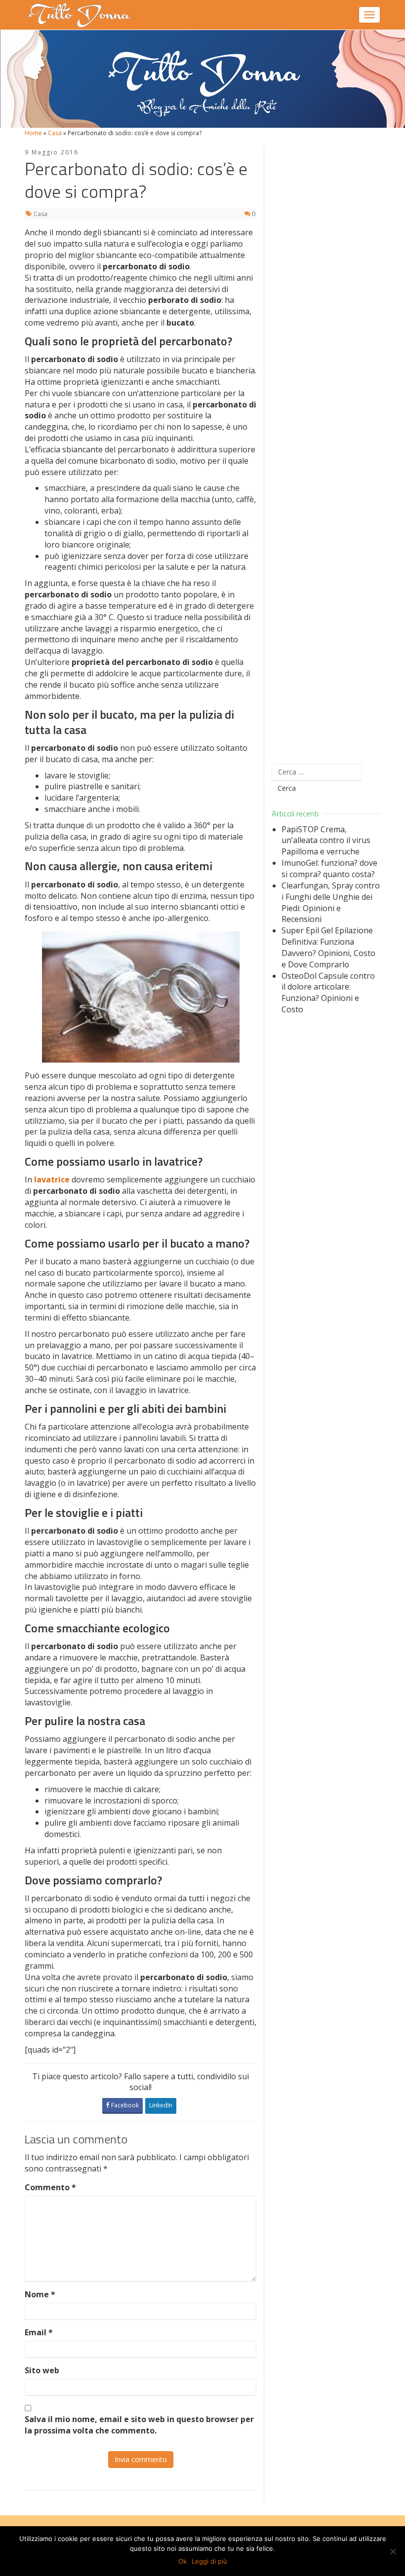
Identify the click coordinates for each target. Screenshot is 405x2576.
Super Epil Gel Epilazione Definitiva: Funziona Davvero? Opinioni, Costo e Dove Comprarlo (328, 947)
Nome (40, 2294)
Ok (182, 2561)
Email (39, 2332)
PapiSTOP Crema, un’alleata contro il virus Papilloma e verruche (326, 841)
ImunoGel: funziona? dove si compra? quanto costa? (329, 868)
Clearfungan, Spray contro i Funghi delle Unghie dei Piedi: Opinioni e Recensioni (331, 902)
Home (33, 133)
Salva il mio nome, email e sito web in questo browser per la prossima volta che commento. (139, 2425)
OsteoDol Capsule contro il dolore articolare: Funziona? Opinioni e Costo (328, 993)
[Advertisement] (326, 449)
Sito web (42, 2370)
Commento (50, 2187)
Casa (55, 133)
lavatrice (52, 1179)
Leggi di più (209, 2561)
